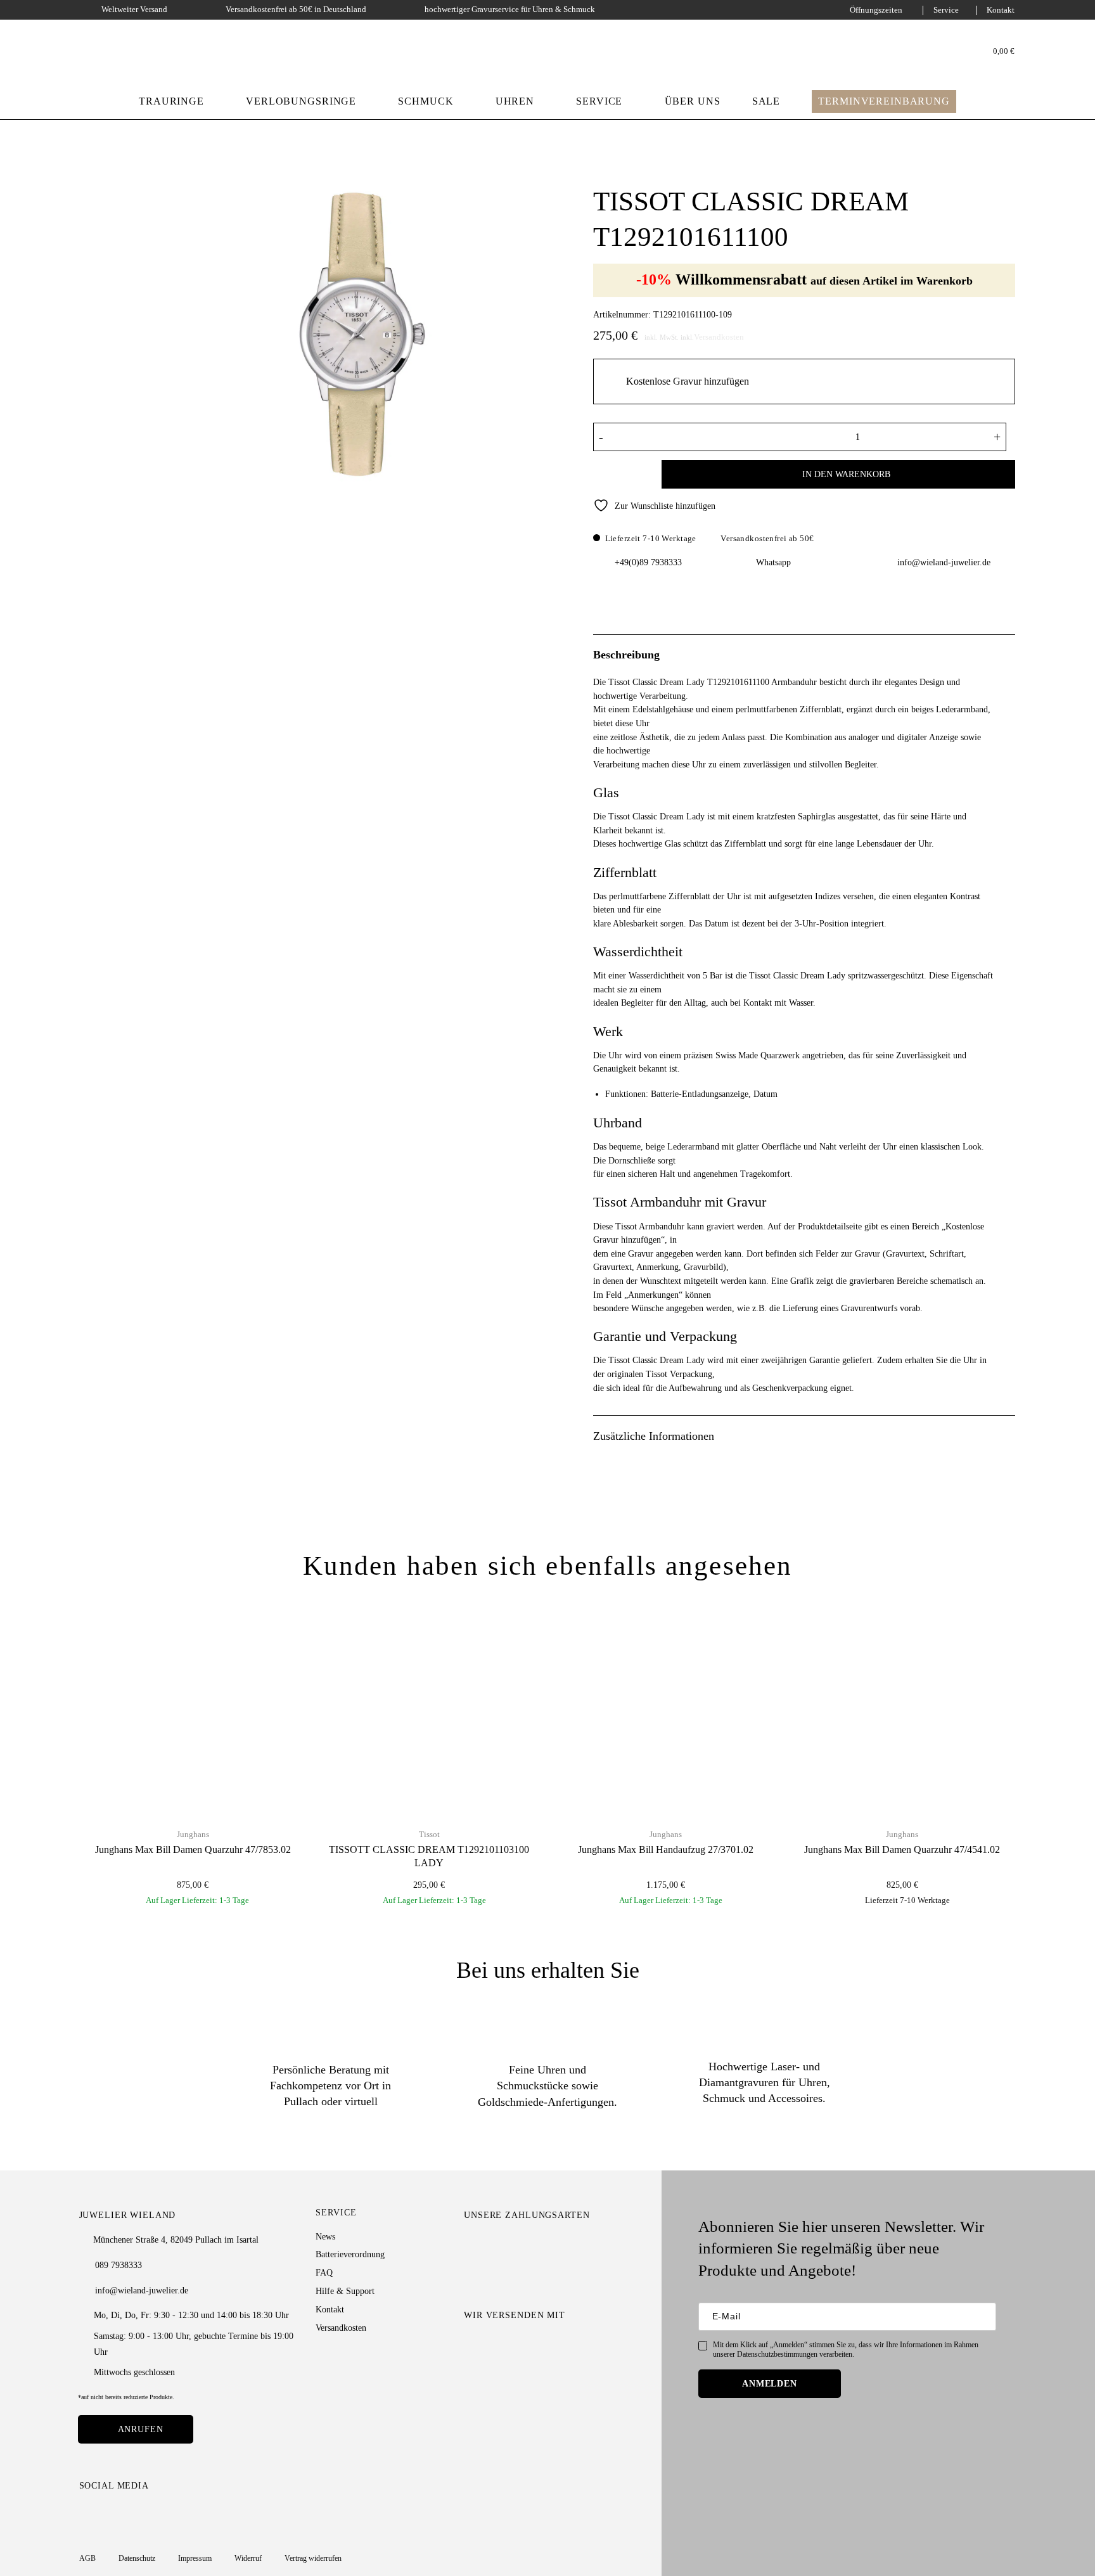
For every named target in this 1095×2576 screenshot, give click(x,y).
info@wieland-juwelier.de (944, 562)
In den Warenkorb (846, 474)
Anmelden (770, 2383)
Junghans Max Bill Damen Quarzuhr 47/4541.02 (902, 1850)
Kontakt (1001, 10)
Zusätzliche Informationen (654, 1436)
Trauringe (171, 101)
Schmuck (426, 101)
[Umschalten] (1008, 654)
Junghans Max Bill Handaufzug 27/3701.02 (666, 1850)
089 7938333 (118, 2265)
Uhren (515, 101)
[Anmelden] (945, 51)
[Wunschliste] (963, 51)
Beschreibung (626, 655)
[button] (997, 52)
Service (946, 10)
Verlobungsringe (301, 101)
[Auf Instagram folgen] (87, 2514)
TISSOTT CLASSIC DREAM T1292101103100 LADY (429, 1856)
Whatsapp (773, 562)
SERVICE (599, 101)
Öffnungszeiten (876, 10)
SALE (766, 101)
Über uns (693, 101)
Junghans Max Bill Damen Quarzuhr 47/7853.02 (193, 1850)
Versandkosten (719, 337)
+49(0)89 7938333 (648, 562)
